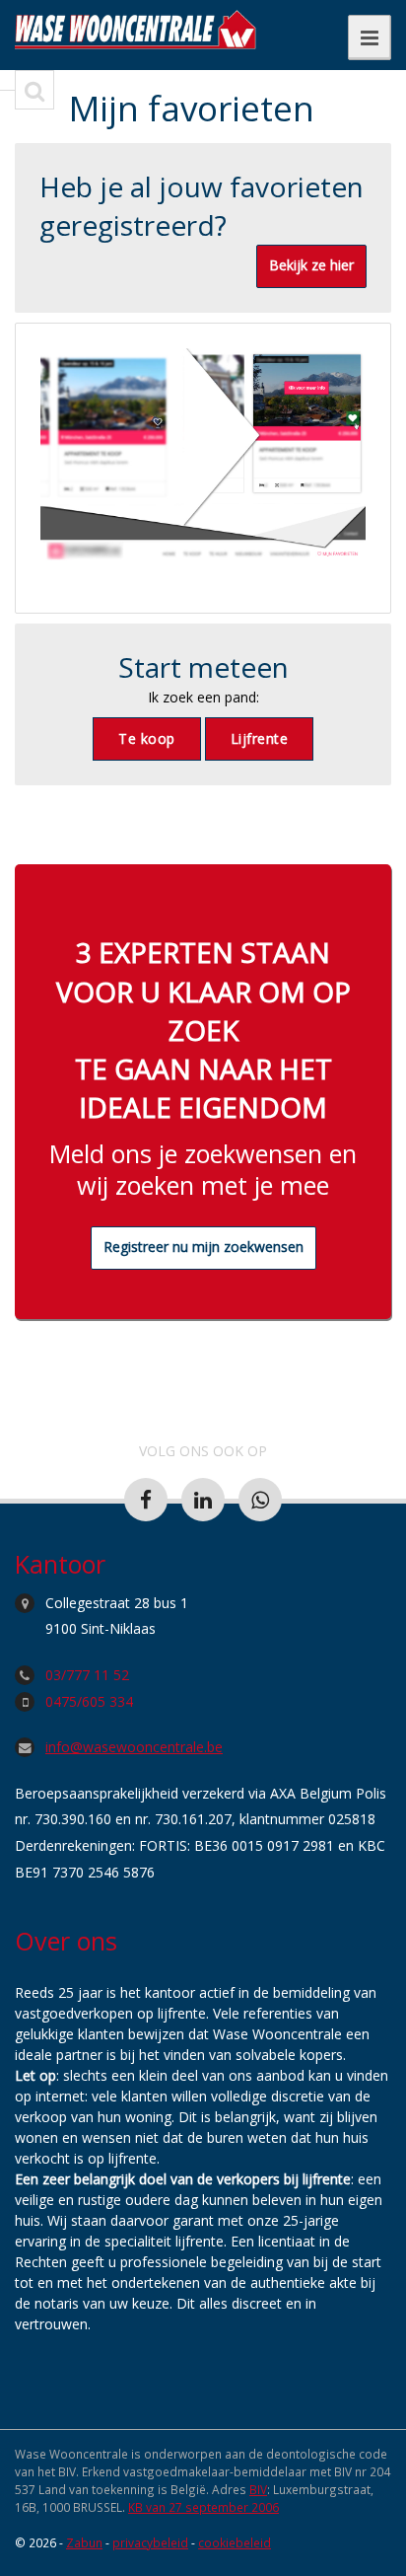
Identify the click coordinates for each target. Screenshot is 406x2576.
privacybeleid (150, 2542)
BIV (258, 2489)
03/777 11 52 (87, 1675)
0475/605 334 (89, 1701)
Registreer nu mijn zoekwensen (203, 1247)
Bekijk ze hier (311, 265)
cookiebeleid (235, 2542)
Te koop (147, 738)
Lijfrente (260, 738)
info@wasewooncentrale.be (134, 1747)
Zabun (84, 2542)
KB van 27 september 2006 (203, 2507)
